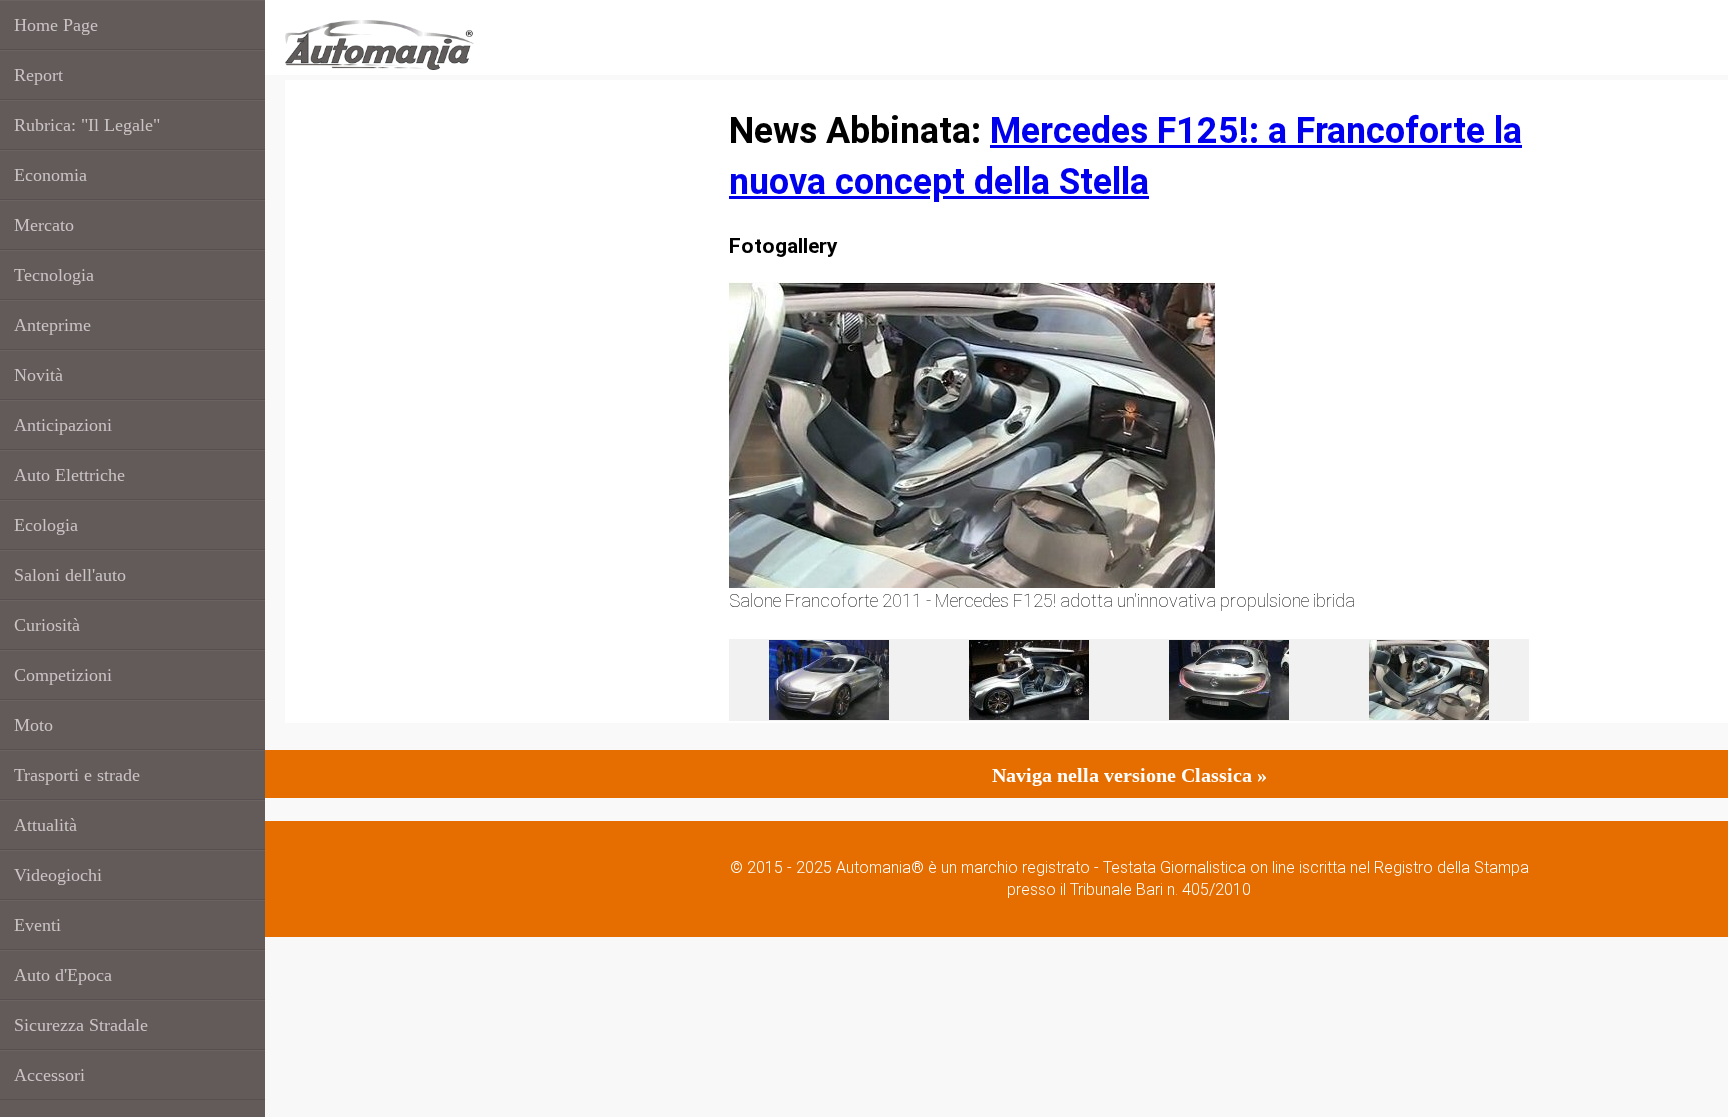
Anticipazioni (63, 425)
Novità (38, 375)
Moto (33, 725)
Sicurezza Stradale (81, 1025)
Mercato (44, 225)
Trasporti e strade (77, 775)
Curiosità (47, 625)
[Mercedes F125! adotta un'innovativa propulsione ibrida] (1429, 677)
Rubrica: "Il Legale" (87, 125)
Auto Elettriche (69, 475)
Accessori (49, 1075)
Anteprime (52, 325)
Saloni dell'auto (70, 575)
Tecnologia (54, 275)
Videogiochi (58, 875)
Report (38, 75)
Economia (50, 175)
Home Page (56, 25)
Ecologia (46, 525)
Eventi (37, 925)
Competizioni (63, 675)
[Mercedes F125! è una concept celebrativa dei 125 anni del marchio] (1229, 677)
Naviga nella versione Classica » (1129, 775)
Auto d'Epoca (63, 975)
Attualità (45, 825)
